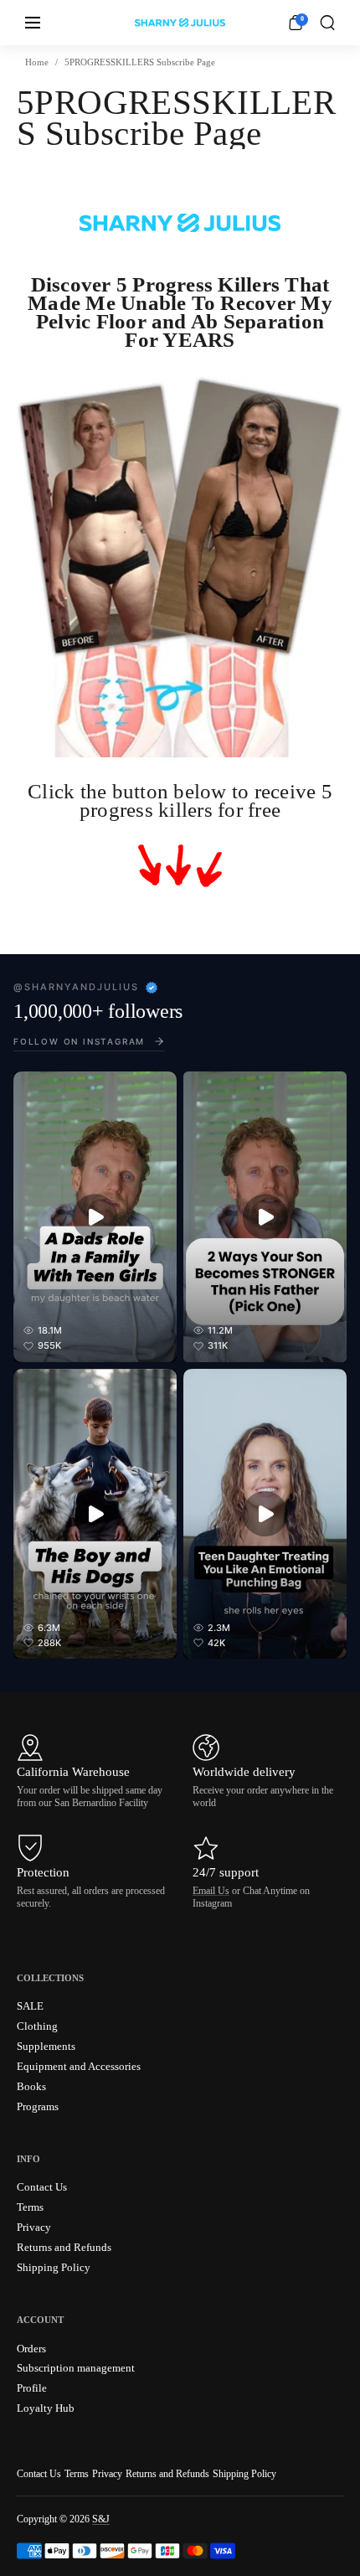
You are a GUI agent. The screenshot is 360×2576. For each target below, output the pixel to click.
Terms (77, 2474)
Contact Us (39, 2474)
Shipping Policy (244, 2474)
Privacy (107, 2474)
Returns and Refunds (167, 2474)
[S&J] (180, 23)
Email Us (211, 1891)
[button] (327, 23)
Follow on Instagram (79, 1041)
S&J (101, 2519)
